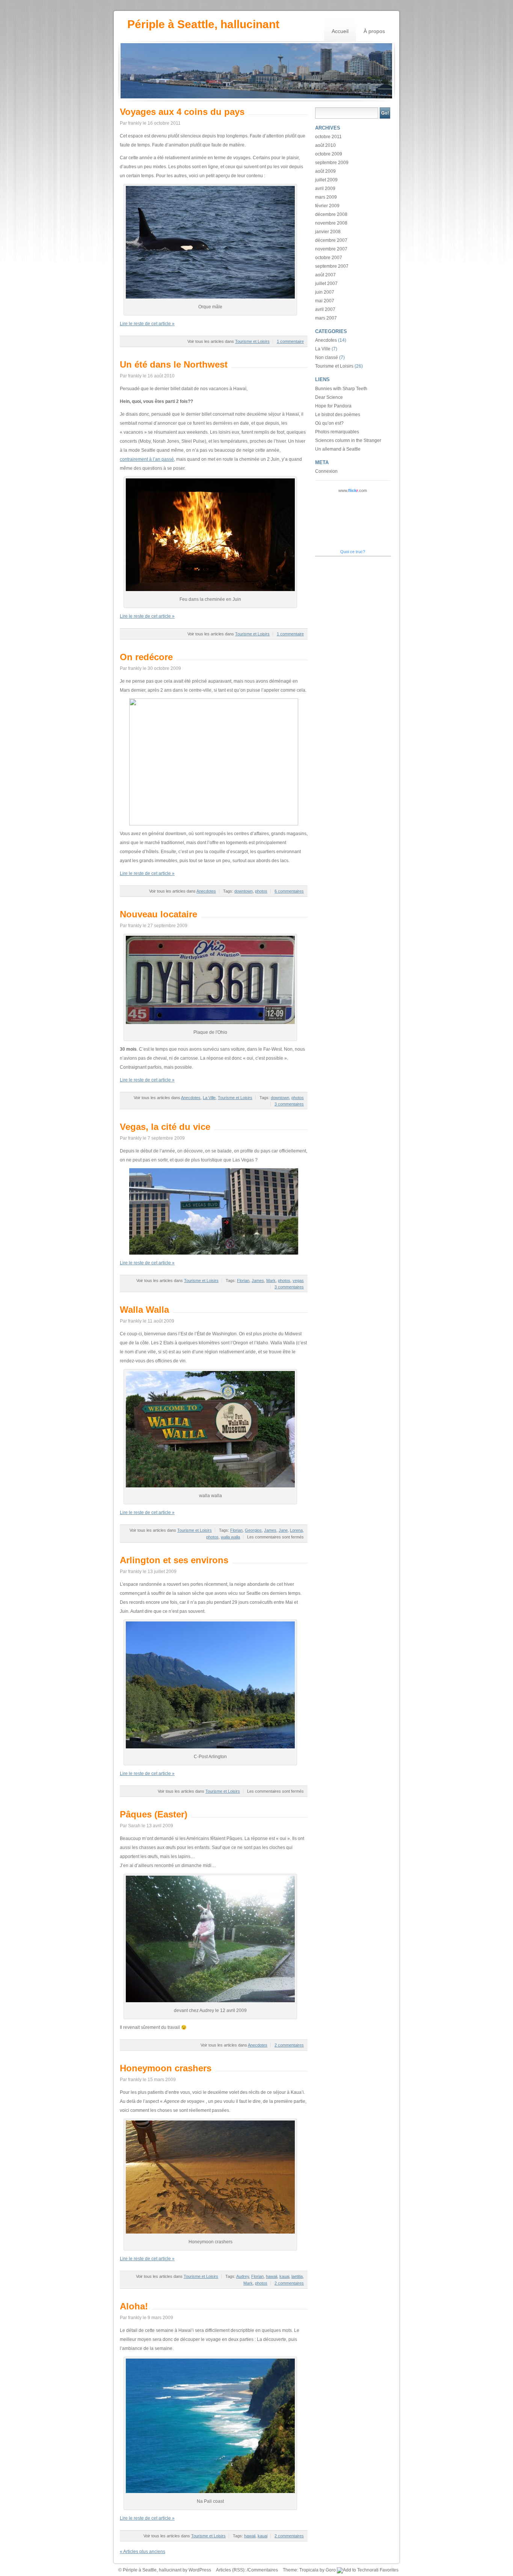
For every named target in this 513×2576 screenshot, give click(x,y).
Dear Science (329, 397)
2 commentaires (289, 2045)
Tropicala (309, 2570)
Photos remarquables (337, 432)
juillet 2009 (326, 180)
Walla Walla (144, 1310)
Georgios (253, 1530)
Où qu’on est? (329, 423)
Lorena (296, 1530)
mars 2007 (326, 318)
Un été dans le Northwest (174, 364)
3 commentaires (289, 1104)
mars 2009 (326, 197)
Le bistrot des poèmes (338, 415)
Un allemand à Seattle (338, 449)
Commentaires (263, 2570)
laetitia (297, 2276)
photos (261, 891)
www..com (353, 490)
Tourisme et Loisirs (252, 341)
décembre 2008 (331, 214)
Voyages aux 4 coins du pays (182, 112)
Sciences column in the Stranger (348, 440)
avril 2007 (325, 309)
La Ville (209, 1098)
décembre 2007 (331, 240)
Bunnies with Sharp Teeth (341, 389)
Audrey (243, 2276)
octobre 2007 (329, 258)
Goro (331, 2570)
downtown (244, 891)
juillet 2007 (326, 284)
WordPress (200, 2570)
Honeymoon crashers (166, 2068)
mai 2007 (325, 301)
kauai (284, 2276)
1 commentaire (290, 341)
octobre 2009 (329, 154)
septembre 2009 (332, 163)
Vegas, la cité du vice (165, 1127)
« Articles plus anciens (143, 2552)
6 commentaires (289, 891)
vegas (298, 1280)
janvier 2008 (328, 232)
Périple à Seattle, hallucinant (203, 24)
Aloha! (134, 2306)
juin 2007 (325, 292)
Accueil (340, 31)
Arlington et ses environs (174, 1560)
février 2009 (327, 206)
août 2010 (325, 145)
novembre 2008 (331, 223)
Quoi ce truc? (353, 552)
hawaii (272, 2276)
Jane (283, 1530)
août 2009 (325, 171)
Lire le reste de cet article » (147, 324)
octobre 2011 (328, 137)
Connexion (326, 471)
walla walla (230, 1537)
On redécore (146, 657)
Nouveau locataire (158, 914)
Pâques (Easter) (154, 1814)
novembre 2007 (331, 249)
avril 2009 (325, 189)
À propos (374, 31)
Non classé (327, 357)
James (258, 1280)
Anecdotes (206, 891)
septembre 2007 (332, 266)
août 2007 (325, 275)
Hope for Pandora (333, 406)
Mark (271, 1280)
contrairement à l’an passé (147, 459)
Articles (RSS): (231, 2570)
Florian (243, 1280)
